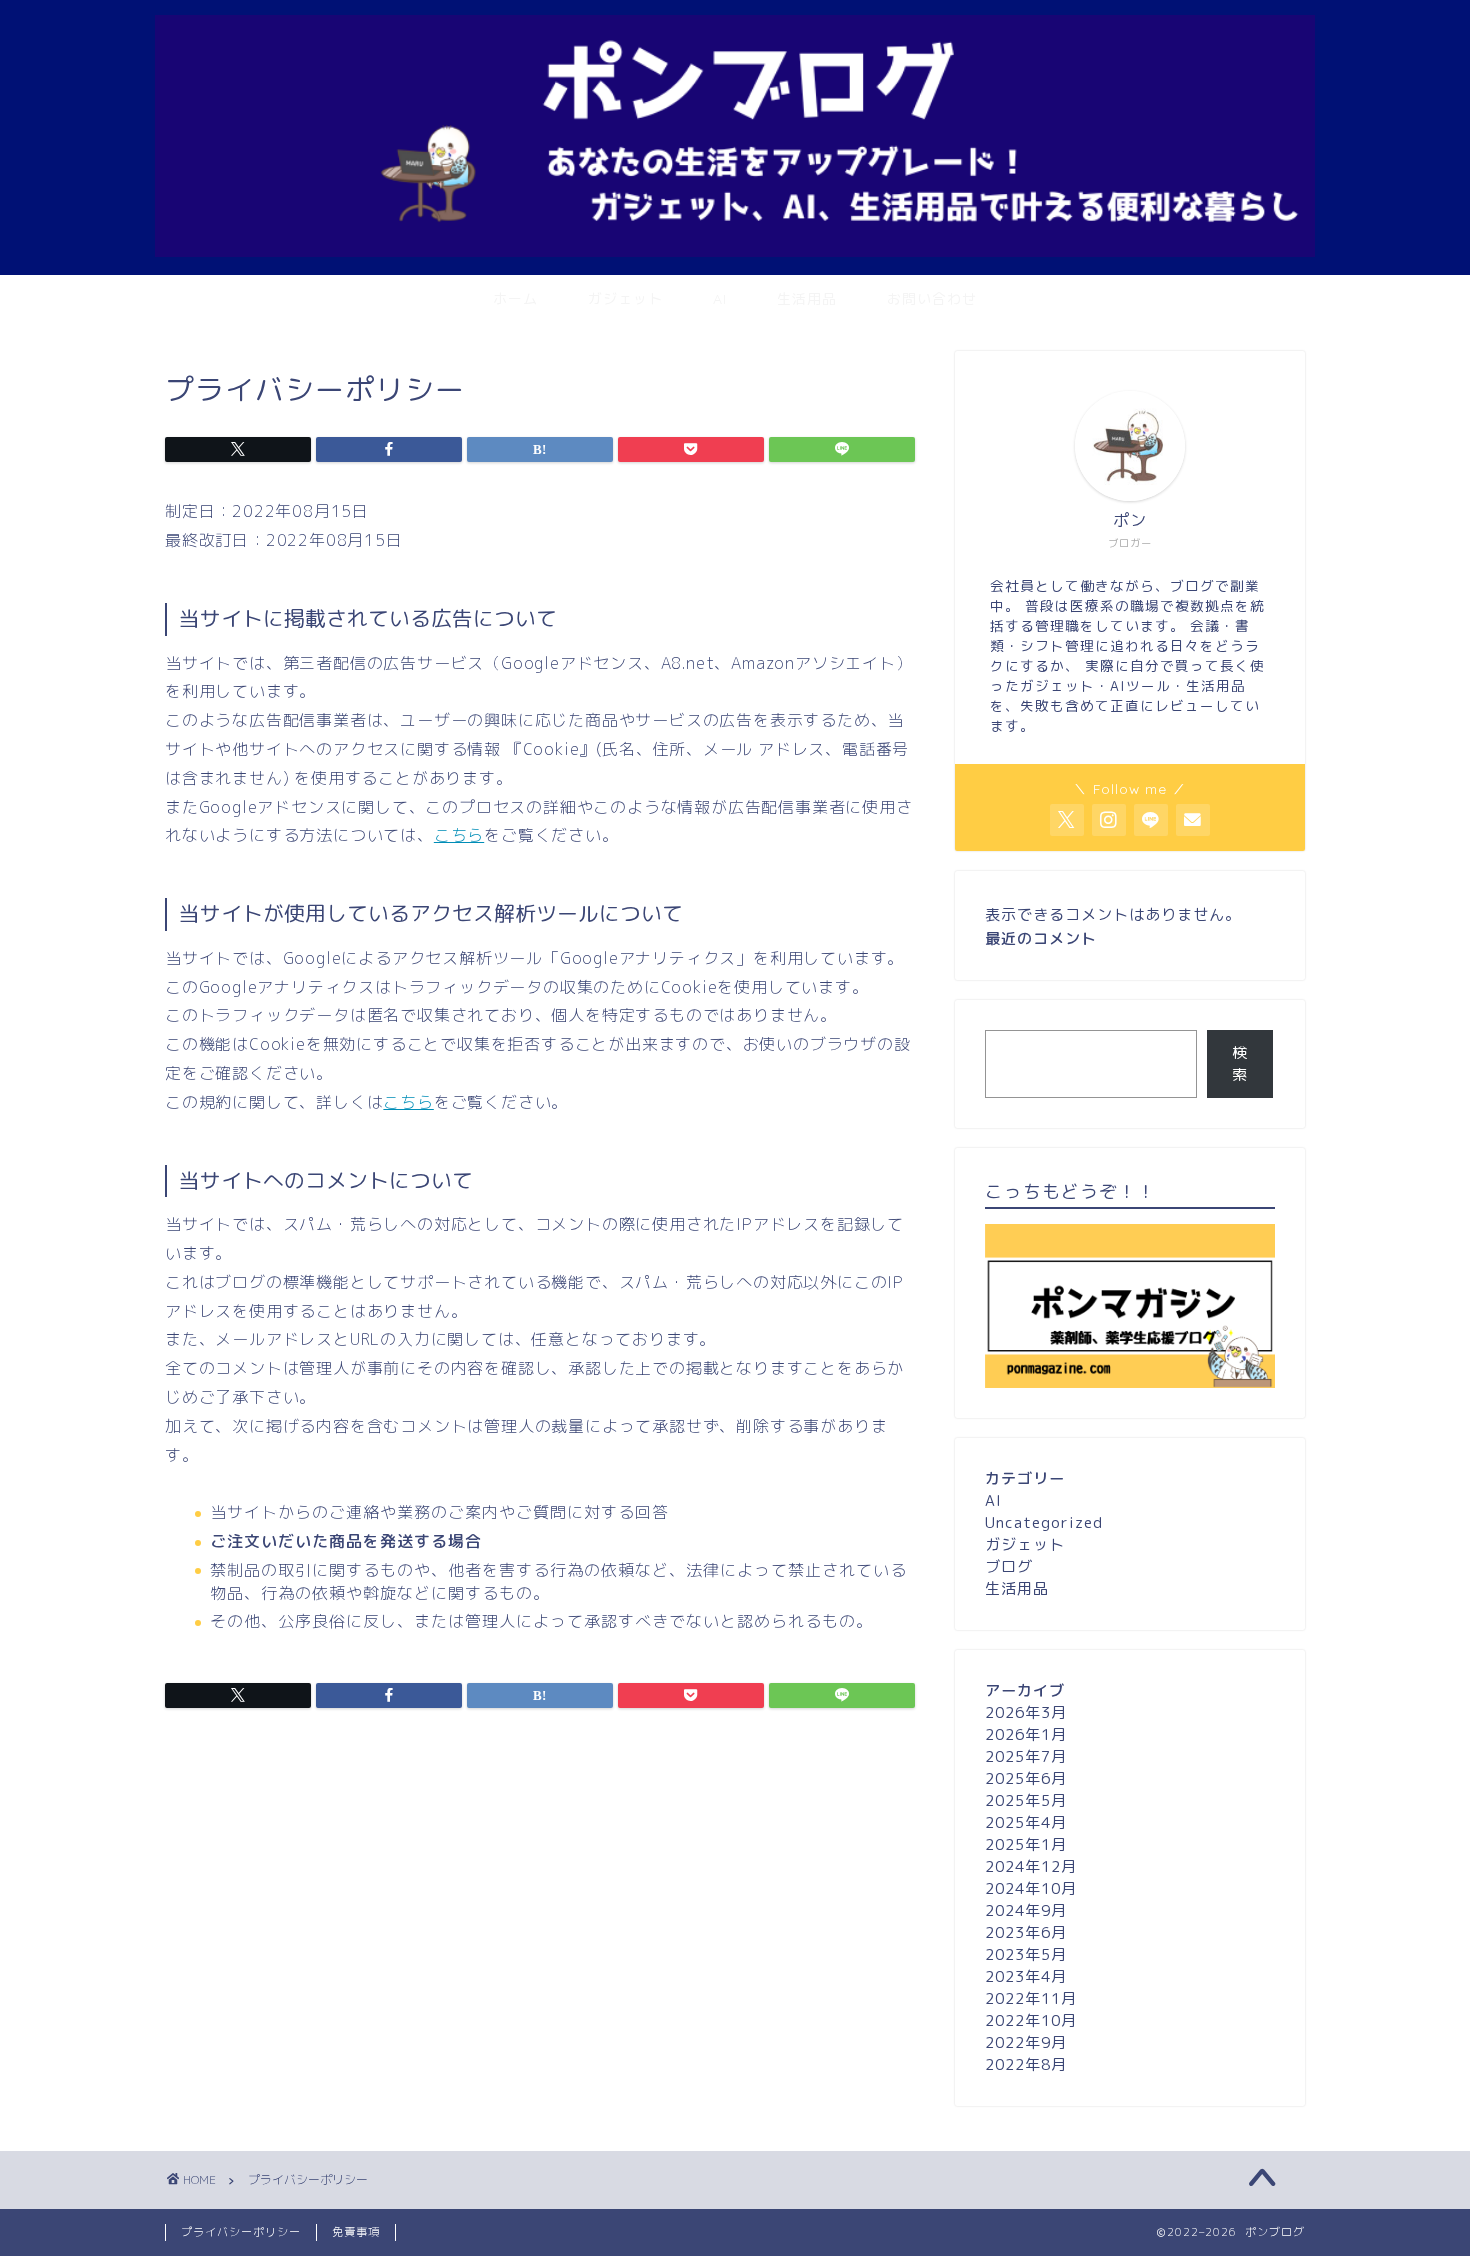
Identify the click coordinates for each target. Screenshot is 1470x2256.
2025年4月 (1026, 1822)
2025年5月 (1026, 1800)
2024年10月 (1031, 1888)
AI (720, 299)
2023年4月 (1026, 1976)
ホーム (515, 299)
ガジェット (625, 299)
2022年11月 (1031, 1998)
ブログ (1009, 1566)
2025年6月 (1026, 1778)
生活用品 (807, 299)
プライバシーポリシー (241, 2232)
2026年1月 (1026, 1734)
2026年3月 (1026, 1712)
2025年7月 (1026, 1756)
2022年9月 (1026, 2042)
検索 (1240, 1063)
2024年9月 (1026, 1910)
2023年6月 (1026, 1932)
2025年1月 (1026, 1844)
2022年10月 (1031, 2020)
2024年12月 (1031, 1866)
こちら (459, 835)
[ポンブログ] (735, 251)
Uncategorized (1044, 1522)
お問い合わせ (932, 299)
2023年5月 (1026, 1954)
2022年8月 (1026, 2064)
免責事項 (356, 2232)
